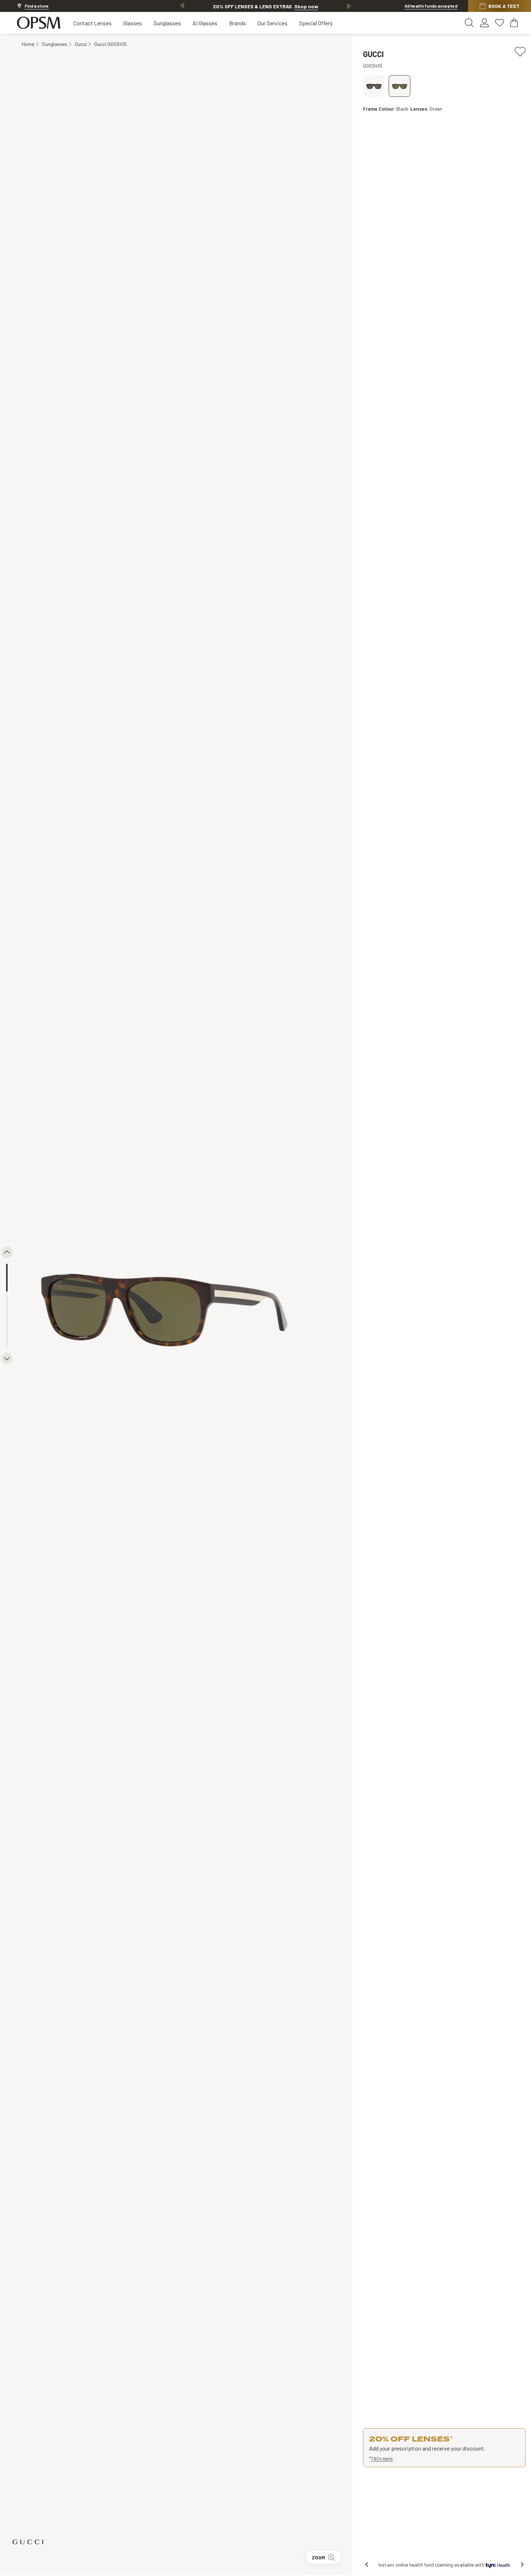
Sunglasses (167, 23)
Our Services (273, 23)
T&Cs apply (382, 2458)
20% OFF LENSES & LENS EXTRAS (265, 6)
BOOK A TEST (504, 6)
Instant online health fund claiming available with (432, 2565)
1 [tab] (7, 1278)
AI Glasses (205, 23)
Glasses (133, 23)
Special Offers (316, 23)
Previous (182, 6)
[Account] (484, 23)
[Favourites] (500, 23)
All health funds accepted (431, 6)
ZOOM (318, 2557)
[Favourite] (520, 51)
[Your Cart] (515, 23)
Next (349, 6)
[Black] (400, 86)
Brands (238, 23)
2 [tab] (7, 1306)
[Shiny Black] (374, 86)
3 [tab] (7, 1333)
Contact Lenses (92, 23)
